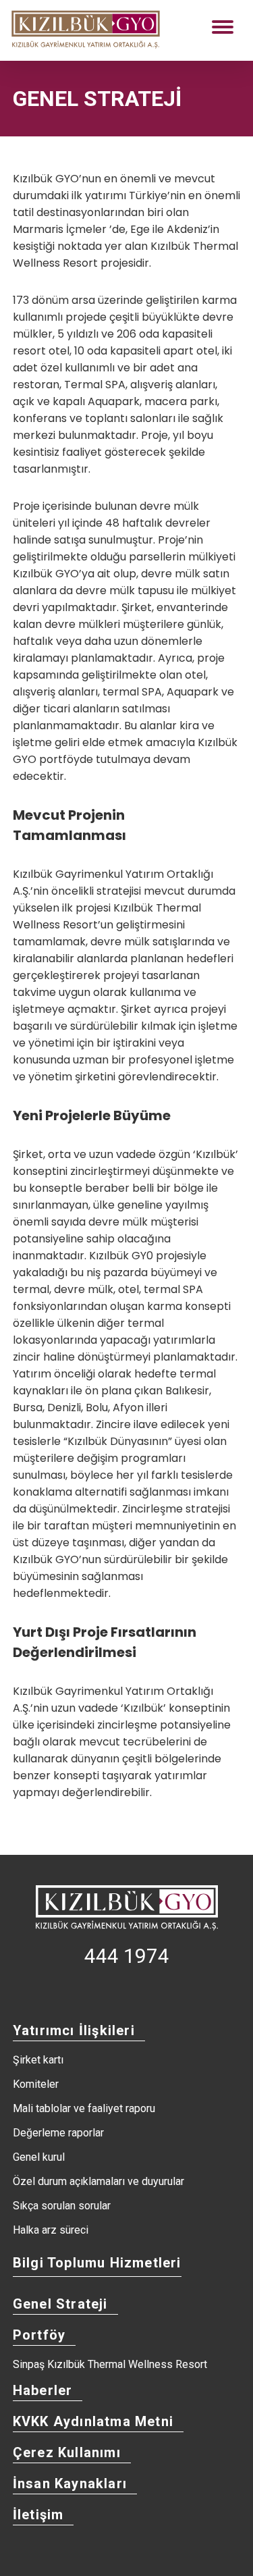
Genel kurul (39, 2157)
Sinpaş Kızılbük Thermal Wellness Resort (110, 2365)
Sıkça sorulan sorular (62, 2206)
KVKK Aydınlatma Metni (93, 2421)
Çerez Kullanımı (67, 2452)
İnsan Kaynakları (70, 2483)
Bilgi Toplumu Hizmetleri (97, 2263)
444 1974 (127, 1956)
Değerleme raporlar (58, 2133)
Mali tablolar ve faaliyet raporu (84, 2109)
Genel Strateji (60, 2304)
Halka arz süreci (51, 2230)
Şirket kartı (38, 2060)
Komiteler (36, 2084)
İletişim (38, 2515)
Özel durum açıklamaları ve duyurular (99, 2182)
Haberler (43, 2390)
